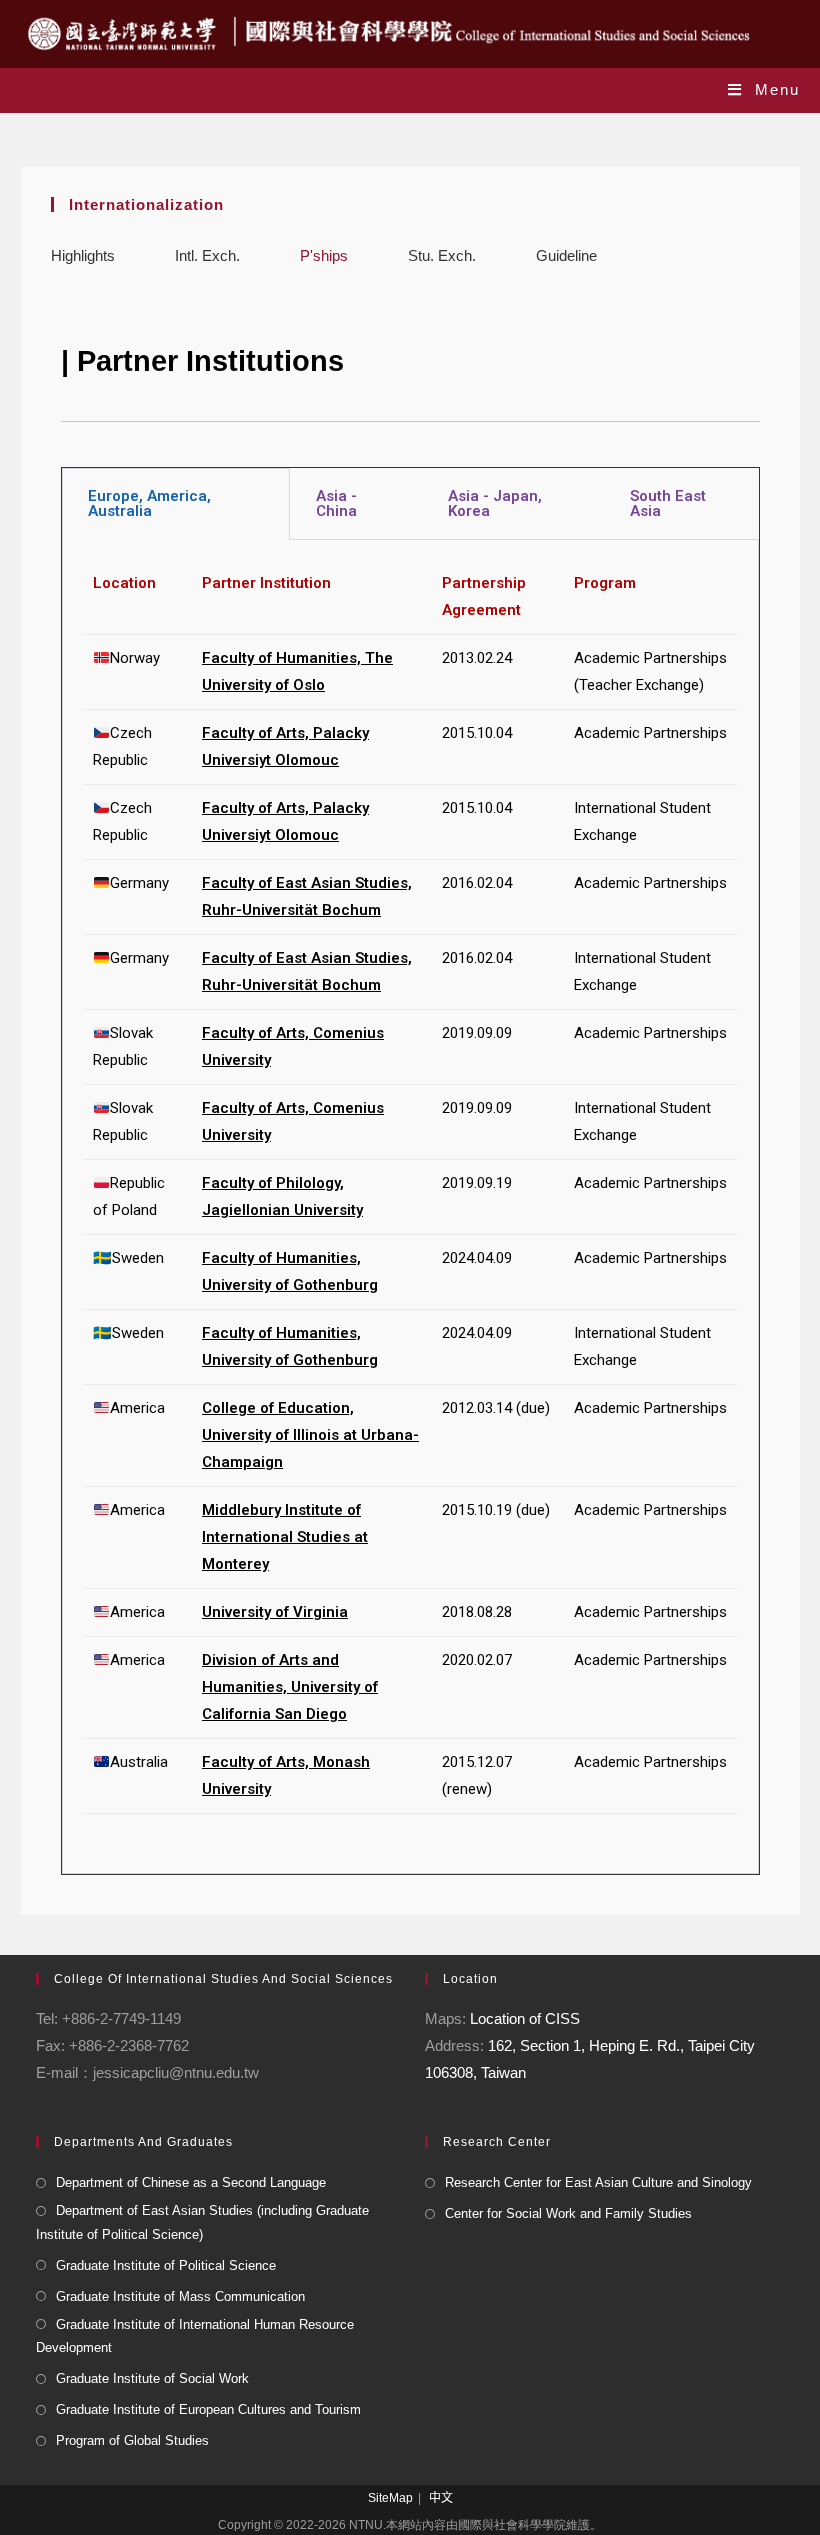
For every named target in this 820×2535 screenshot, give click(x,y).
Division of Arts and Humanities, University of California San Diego (290, 1687)
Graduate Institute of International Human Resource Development (195, 2336)
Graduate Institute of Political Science (166, 2265)
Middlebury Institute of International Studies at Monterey (285, 1537)
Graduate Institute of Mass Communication (180, 2296)
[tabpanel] (410, 1207)
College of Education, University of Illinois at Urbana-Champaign (310, 1435)
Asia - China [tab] (336, 503)
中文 (441, 2498)
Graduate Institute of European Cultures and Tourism (208, 2409)
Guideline (566, 255)
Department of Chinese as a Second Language (191, 2182)
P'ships (324, 255)
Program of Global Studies (132, 2440)
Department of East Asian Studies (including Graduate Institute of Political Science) (202, 2222)
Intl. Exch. (207, 255)
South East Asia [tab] (668, 503)
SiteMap (390, 2498)
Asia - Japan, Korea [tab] (495, 503)
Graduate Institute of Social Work (152, 2378)
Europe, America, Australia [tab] (149, 503)
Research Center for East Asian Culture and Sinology (598, 2182)
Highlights (83, 255)
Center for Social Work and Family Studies (568, 2213)
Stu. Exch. (442, 255)
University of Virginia (275, 1612)
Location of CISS (525, 2018)
